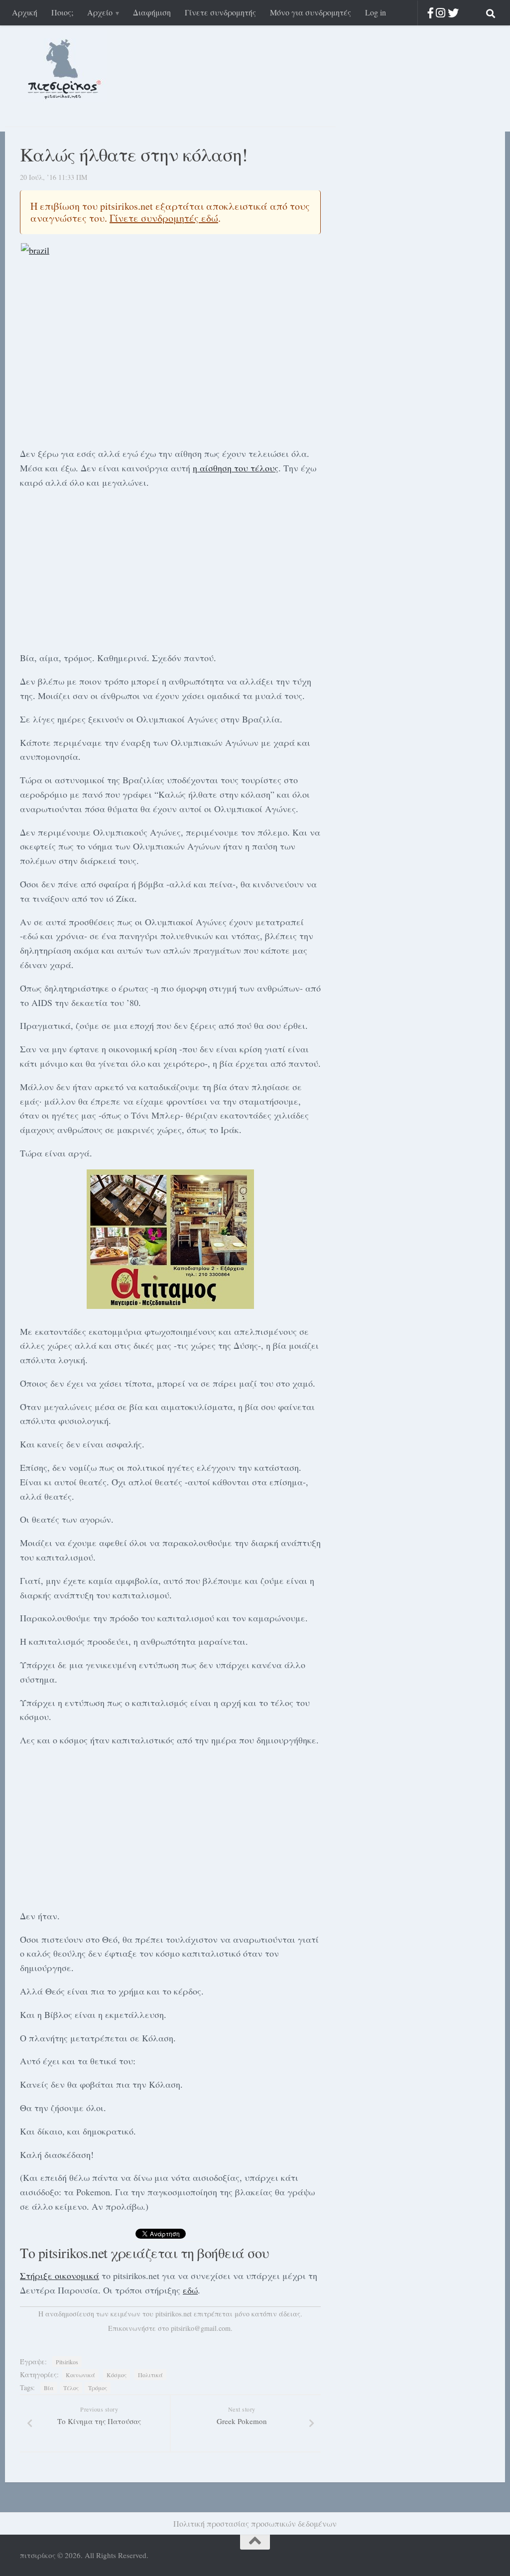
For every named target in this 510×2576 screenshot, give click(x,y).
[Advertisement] (170, 569)
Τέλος (71, 2388)
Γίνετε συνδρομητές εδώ (164, 218)
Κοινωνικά (80, 2375)
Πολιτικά (150, 2375)
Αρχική (25, 12)
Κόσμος (117, 2375)
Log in (376, 12)
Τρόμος (98, 2388)
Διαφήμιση (152, 12)
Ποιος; (62, 12)
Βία (49, 2388)
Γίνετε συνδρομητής (220, 12)
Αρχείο (100, 12)
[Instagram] (441, 13)
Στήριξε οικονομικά (60, 2276)
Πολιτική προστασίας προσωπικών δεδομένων (255, 2523)
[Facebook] (431, 13)
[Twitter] (453, 13)
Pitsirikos (67, 2362)
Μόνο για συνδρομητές (311, 12)
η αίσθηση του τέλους (236, 468)
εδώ (190, 2290)
